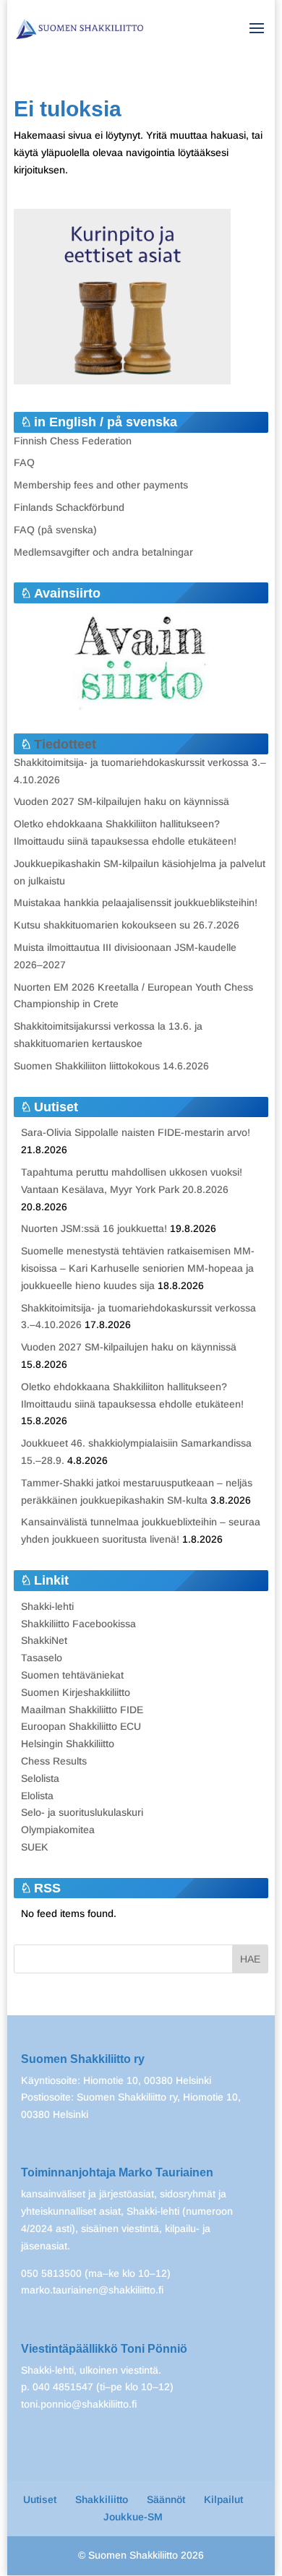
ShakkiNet (44, 1640)
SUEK (35, 1847)
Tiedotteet (65, 744)
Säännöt (166, 2499)
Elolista (37, 1796)
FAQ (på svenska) (55, 530)
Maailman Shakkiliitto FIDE (82, 1710)
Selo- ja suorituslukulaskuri (82, 1812)
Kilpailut (223, 2499)
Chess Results (54, 1761)
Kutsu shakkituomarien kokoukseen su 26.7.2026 (127, 925)
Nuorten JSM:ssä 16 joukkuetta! (94, 1228)
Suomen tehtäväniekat (72, 1675)
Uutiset (40, 2499)
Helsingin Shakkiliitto (68, 1744)
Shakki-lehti (47, 1606)
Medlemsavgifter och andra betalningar (103, 552)
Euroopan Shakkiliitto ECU (81, 1726)
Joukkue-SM (133, 2517)
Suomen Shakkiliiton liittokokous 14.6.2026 (111, 1066)
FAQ (24, 462)
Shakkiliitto (102, 2499)
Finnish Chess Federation (73, 441)
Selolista (40, 1778)
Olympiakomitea (58, 1830)
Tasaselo (42, 1658)
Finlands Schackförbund (69, 507)
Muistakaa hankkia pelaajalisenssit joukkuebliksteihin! (136, 903)
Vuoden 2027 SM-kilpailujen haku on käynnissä (121, 801)
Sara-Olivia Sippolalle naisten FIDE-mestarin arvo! (136, 1132)
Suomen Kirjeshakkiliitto (76, 1692)
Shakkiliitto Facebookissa (78, 1624)
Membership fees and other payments (101, 485)
